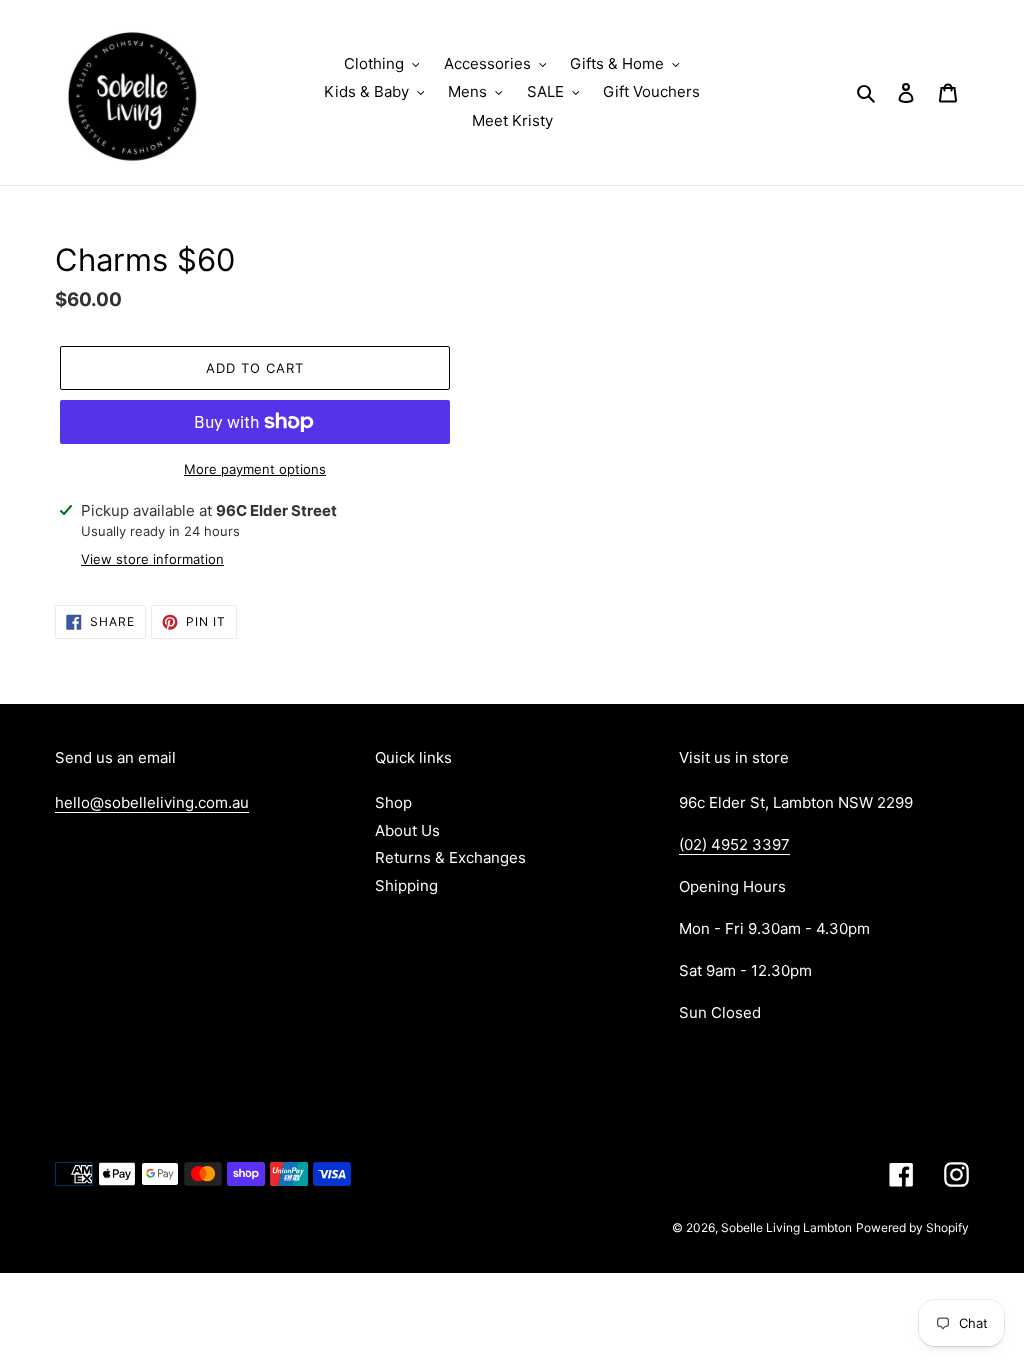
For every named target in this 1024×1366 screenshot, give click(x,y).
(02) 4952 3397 (734, 844)
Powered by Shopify (912, 1227)
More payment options (255, 469)
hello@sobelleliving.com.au (152, 802)
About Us (407, 830)
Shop (393, 802)
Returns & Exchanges (450, 857)
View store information (152, 559)
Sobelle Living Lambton (786, 1227)
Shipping (406, 885)
